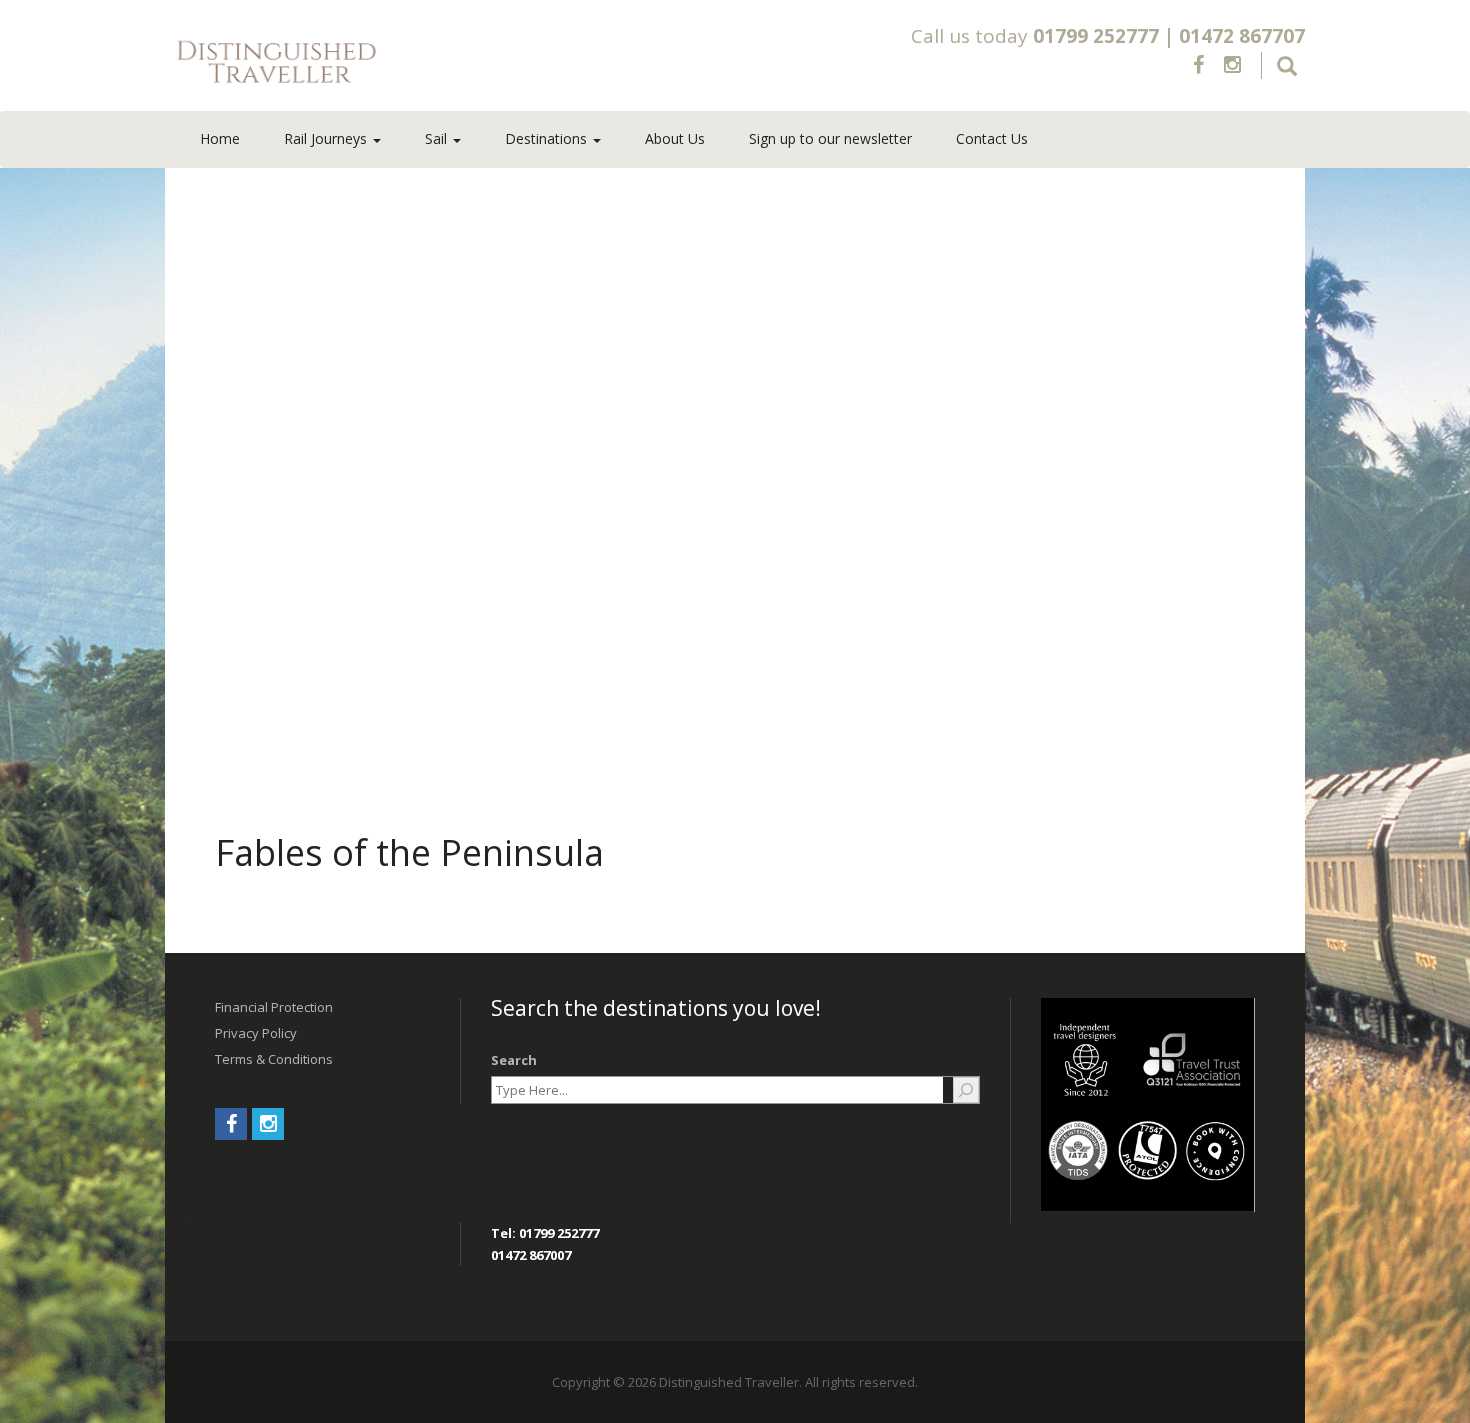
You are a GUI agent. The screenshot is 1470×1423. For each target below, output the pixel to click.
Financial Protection (274, 1007)
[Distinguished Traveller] (394, 63)
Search (514, 1060)
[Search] (966, 1090)
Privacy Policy (256, 1033)
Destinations (548, 138)
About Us (675, 138)
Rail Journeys (327, 138)
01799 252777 (1096, 36)
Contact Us (992, 138)
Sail (438, 138)
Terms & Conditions (274, 1059)
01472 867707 (1242, 36)
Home (220, 138)
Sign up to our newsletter (830, 138)
